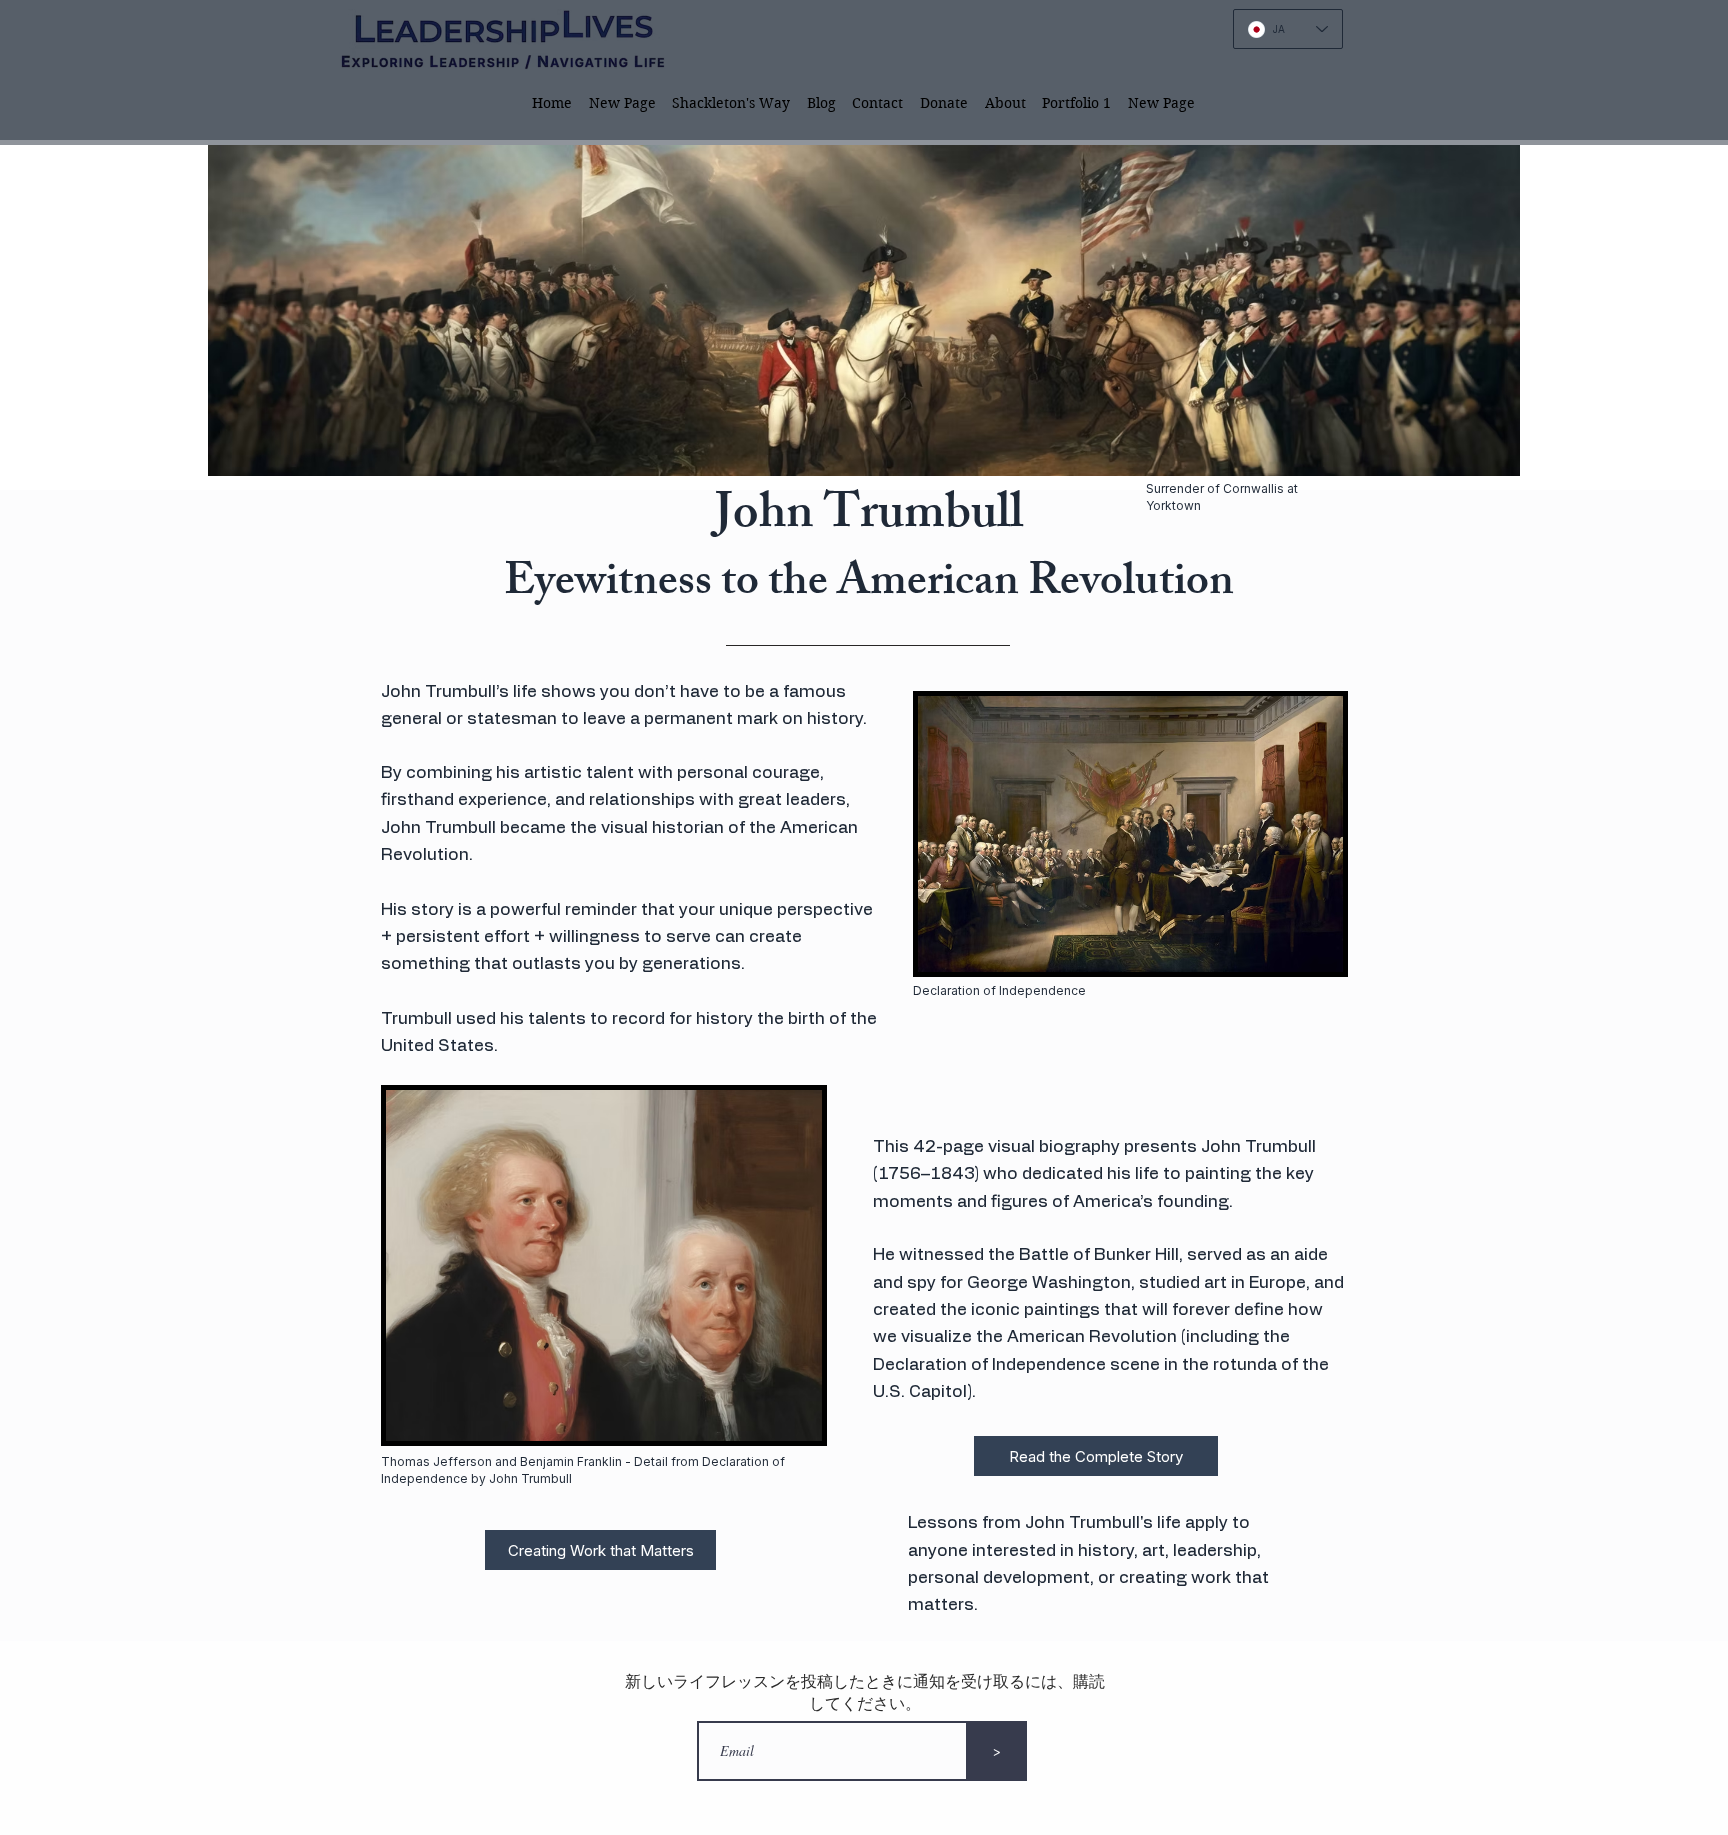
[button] (731, 102)
